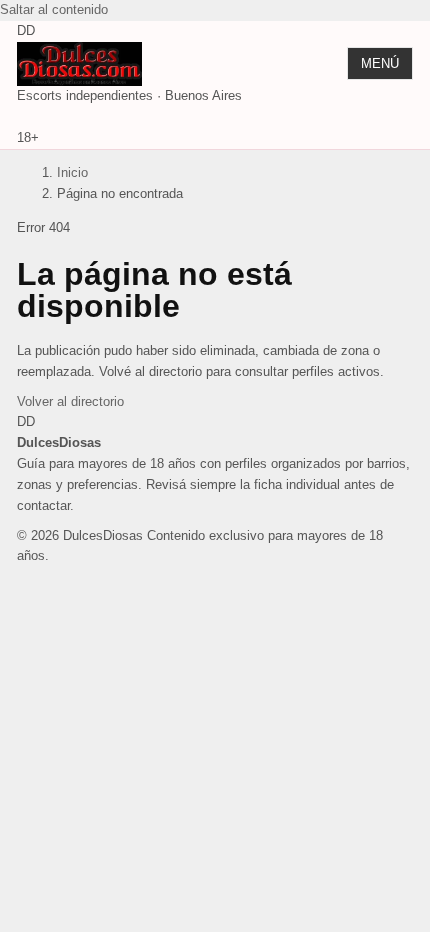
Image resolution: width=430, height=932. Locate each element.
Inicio (72, 172)
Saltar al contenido (54, 9)
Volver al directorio (70, 401)
